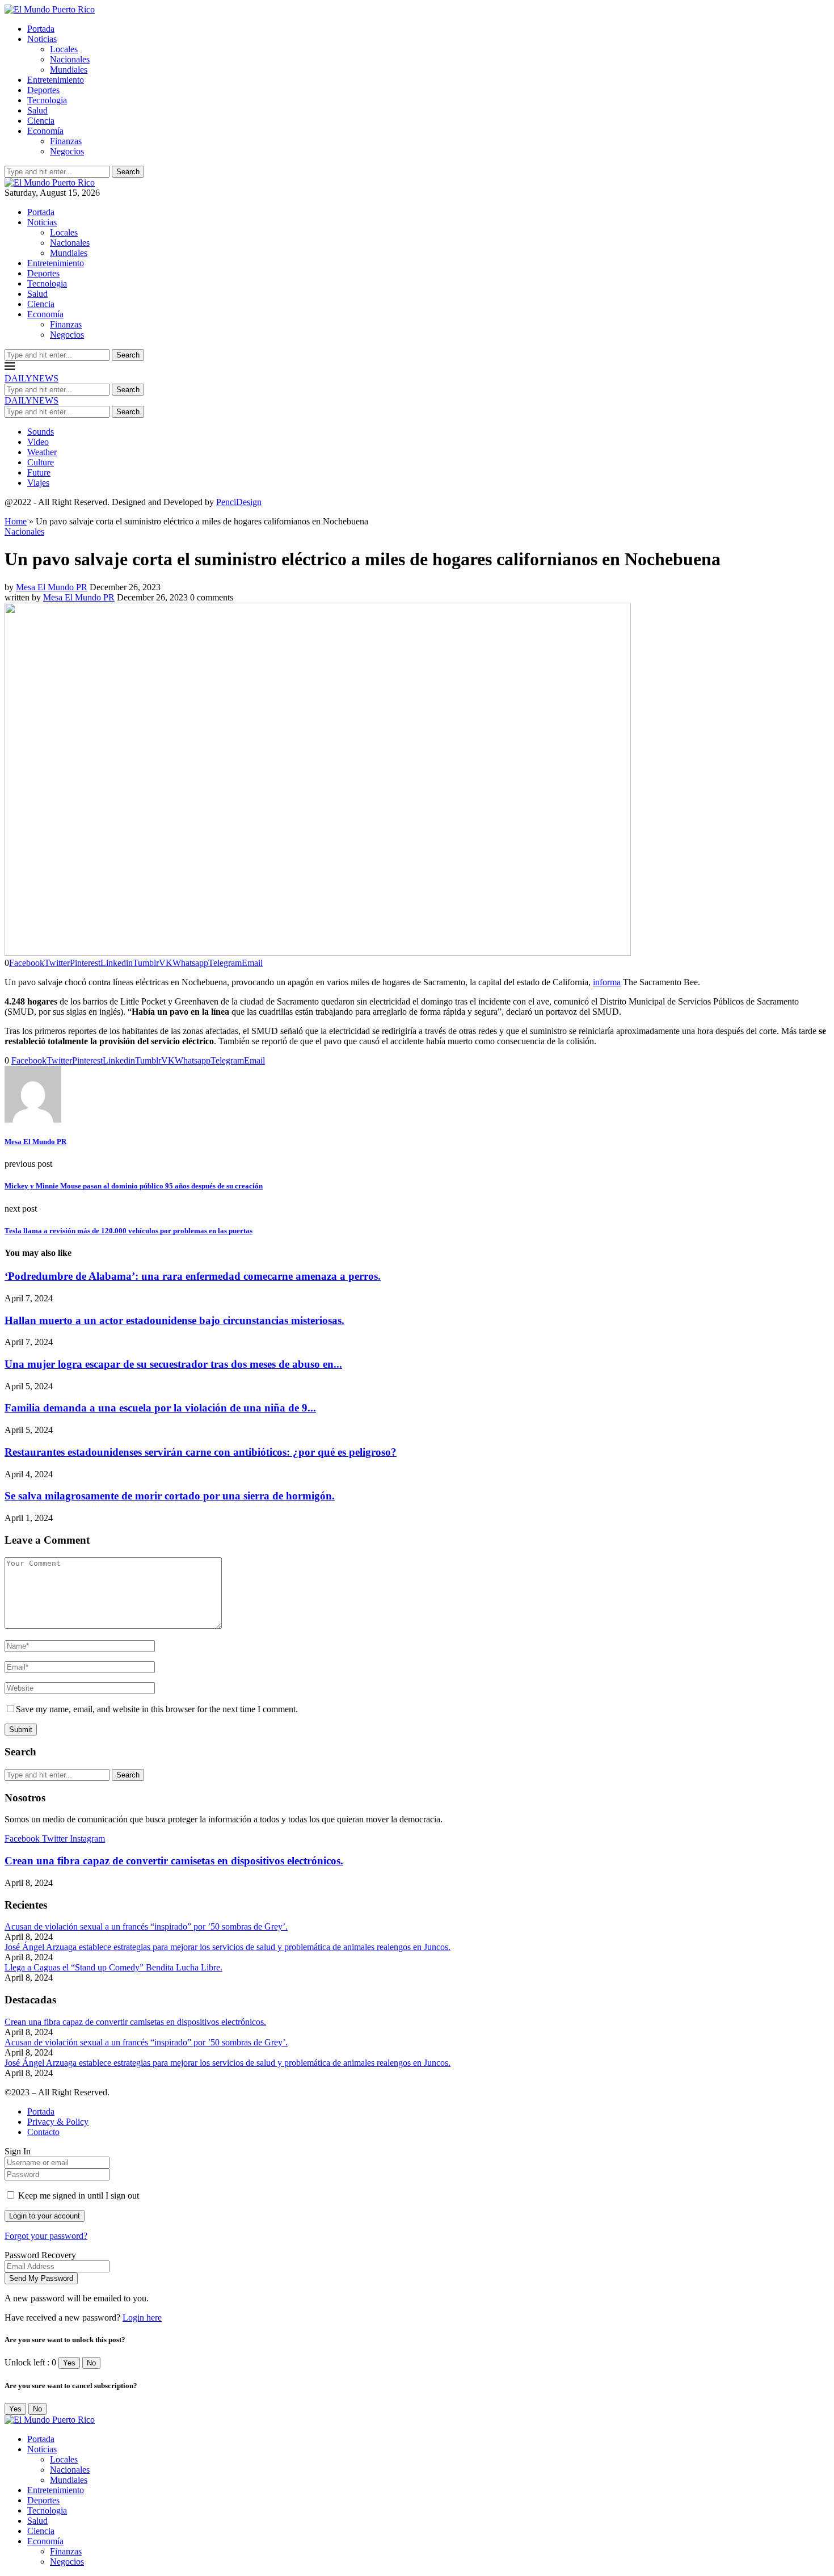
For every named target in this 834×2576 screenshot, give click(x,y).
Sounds (41, 432)
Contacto (43, 2132)
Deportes (43, 90)
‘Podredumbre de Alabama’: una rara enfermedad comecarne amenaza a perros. (193, 1276)
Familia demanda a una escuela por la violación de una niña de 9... (160, 1408)
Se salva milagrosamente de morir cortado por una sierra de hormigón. (170, 1496)
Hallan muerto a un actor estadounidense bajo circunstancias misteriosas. (174, 1320)
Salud (37, 110)
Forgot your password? (46, 2236)
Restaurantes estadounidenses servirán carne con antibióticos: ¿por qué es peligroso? (201, 1452)
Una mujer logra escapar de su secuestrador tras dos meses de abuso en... (173, 1364)
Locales (64, 49)
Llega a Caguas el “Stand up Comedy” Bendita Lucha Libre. (113, 1967)
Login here (142, 2317)
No (91, 2363)
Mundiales (69, 70)
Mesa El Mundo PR (52, 587)
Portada (41, 29)
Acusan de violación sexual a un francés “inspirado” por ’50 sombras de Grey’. (146, 1926)
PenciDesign (239, 502)
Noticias (42, 39)
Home (16, 521)
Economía (45, 131)
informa (607, 982)
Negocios (67, 151)
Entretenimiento (56, 80)
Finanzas (66, 141)
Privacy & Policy (58, 2122)
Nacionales (70, 59)
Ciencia (41, 121)
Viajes (38, 483)
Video (38, 442)
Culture (41, 462)
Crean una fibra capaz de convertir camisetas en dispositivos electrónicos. (174, 1861)
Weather (42, 452)
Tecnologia (47, 100)
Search (128, 172)
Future (39, 472)
